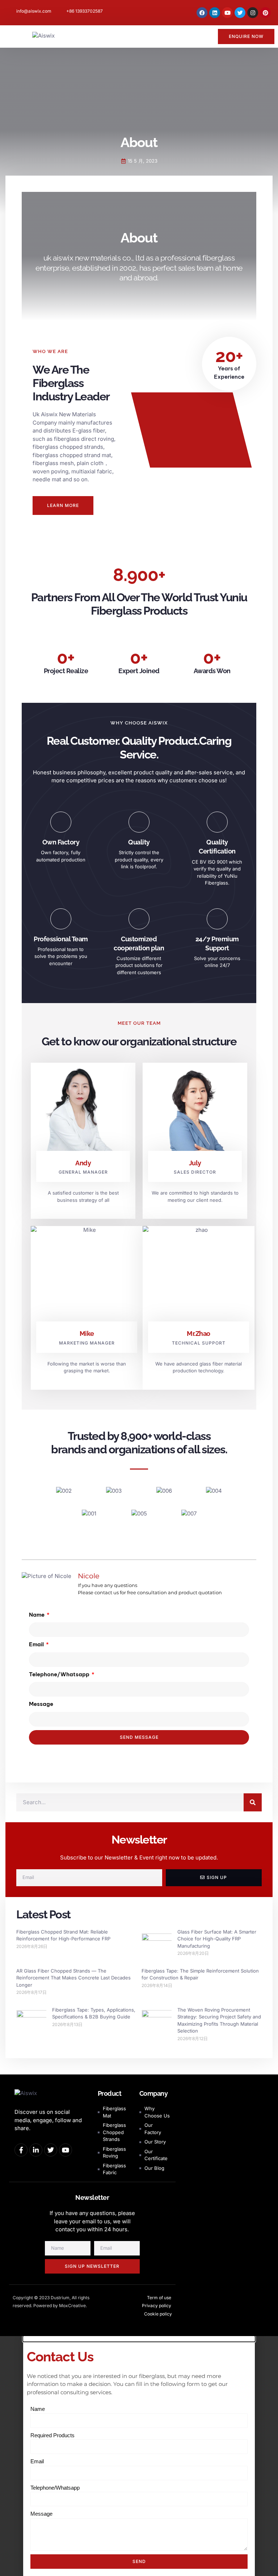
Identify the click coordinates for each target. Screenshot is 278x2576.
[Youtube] (227, 13)
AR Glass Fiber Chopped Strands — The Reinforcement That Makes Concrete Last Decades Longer (73, 1978)
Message (41, 1704)
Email (37, 1644)
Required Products (52, 2435)
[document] (139, 2456)
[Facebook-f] (21, 2150)
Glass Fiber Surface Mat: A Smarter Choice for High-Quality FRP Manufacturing (217, 1939)
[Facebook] (202, 13)
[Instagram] (253, 13)
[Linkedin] (215, 13)
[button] (13, 36)
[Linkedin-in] (36, 2150)
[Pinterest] (265, 13)
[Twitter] (240, 13)
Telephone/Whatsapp (60, 1674)
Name (37, 1615)
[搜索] (253, 1802)
